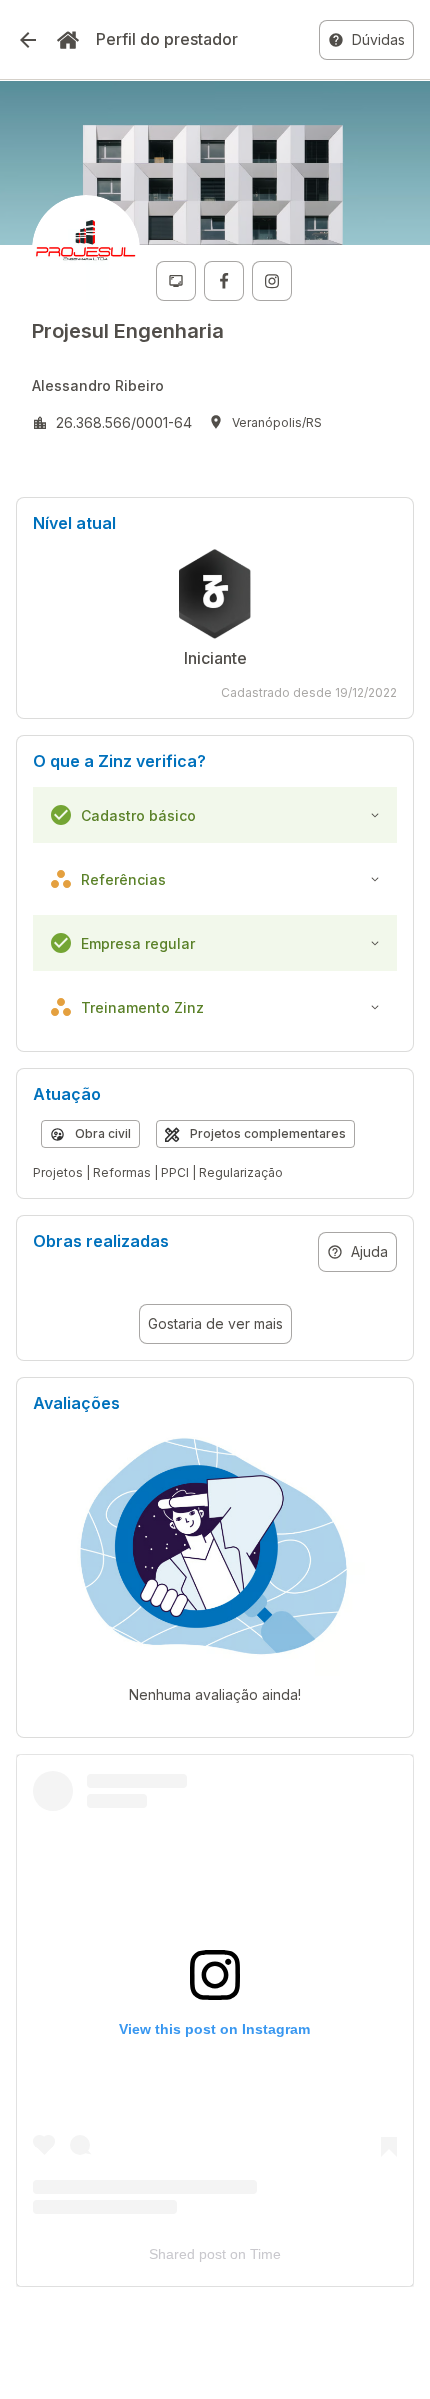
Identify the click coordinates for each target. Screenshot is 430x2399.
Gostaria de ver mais (215, 1323)
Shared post (187, 2254)
